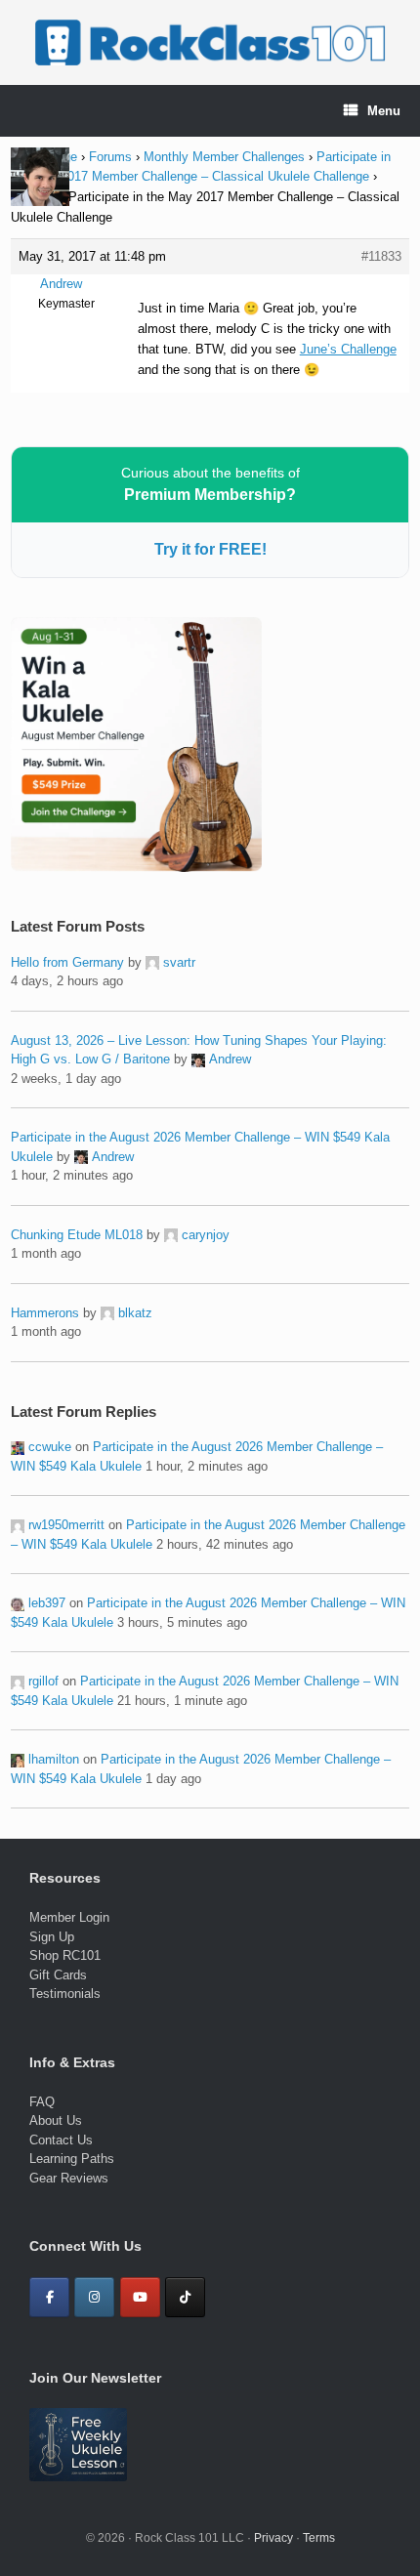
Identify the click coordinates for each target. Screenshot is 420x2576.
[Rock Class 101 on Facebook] (49, 2297)
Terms (319, 2538)
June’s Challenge (348, 349)
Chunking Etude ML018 (77, 1235)
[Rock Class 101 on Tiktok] (185, 2297)
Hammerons (45, 1313)
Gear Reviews (69, 2178)
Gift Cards (58, 1975)
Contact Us (61, 2140)
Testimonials (65, 1994)
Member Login (69, 1917)
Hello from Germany (67, 962)
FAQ (42, 2102)
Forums (110, 157)
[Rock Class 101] (210, 42)
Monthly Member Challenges (224, 157)
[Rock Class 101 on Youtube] (140, 2297)
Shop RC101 (65, 1955)
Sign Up (52, 1937)
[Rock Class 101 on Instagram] (94, 2297)
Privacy (273, 2538)
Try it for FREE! (210, 549)
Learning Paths (72, 2159)
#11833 (381, 256)
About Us (56, 2120)
